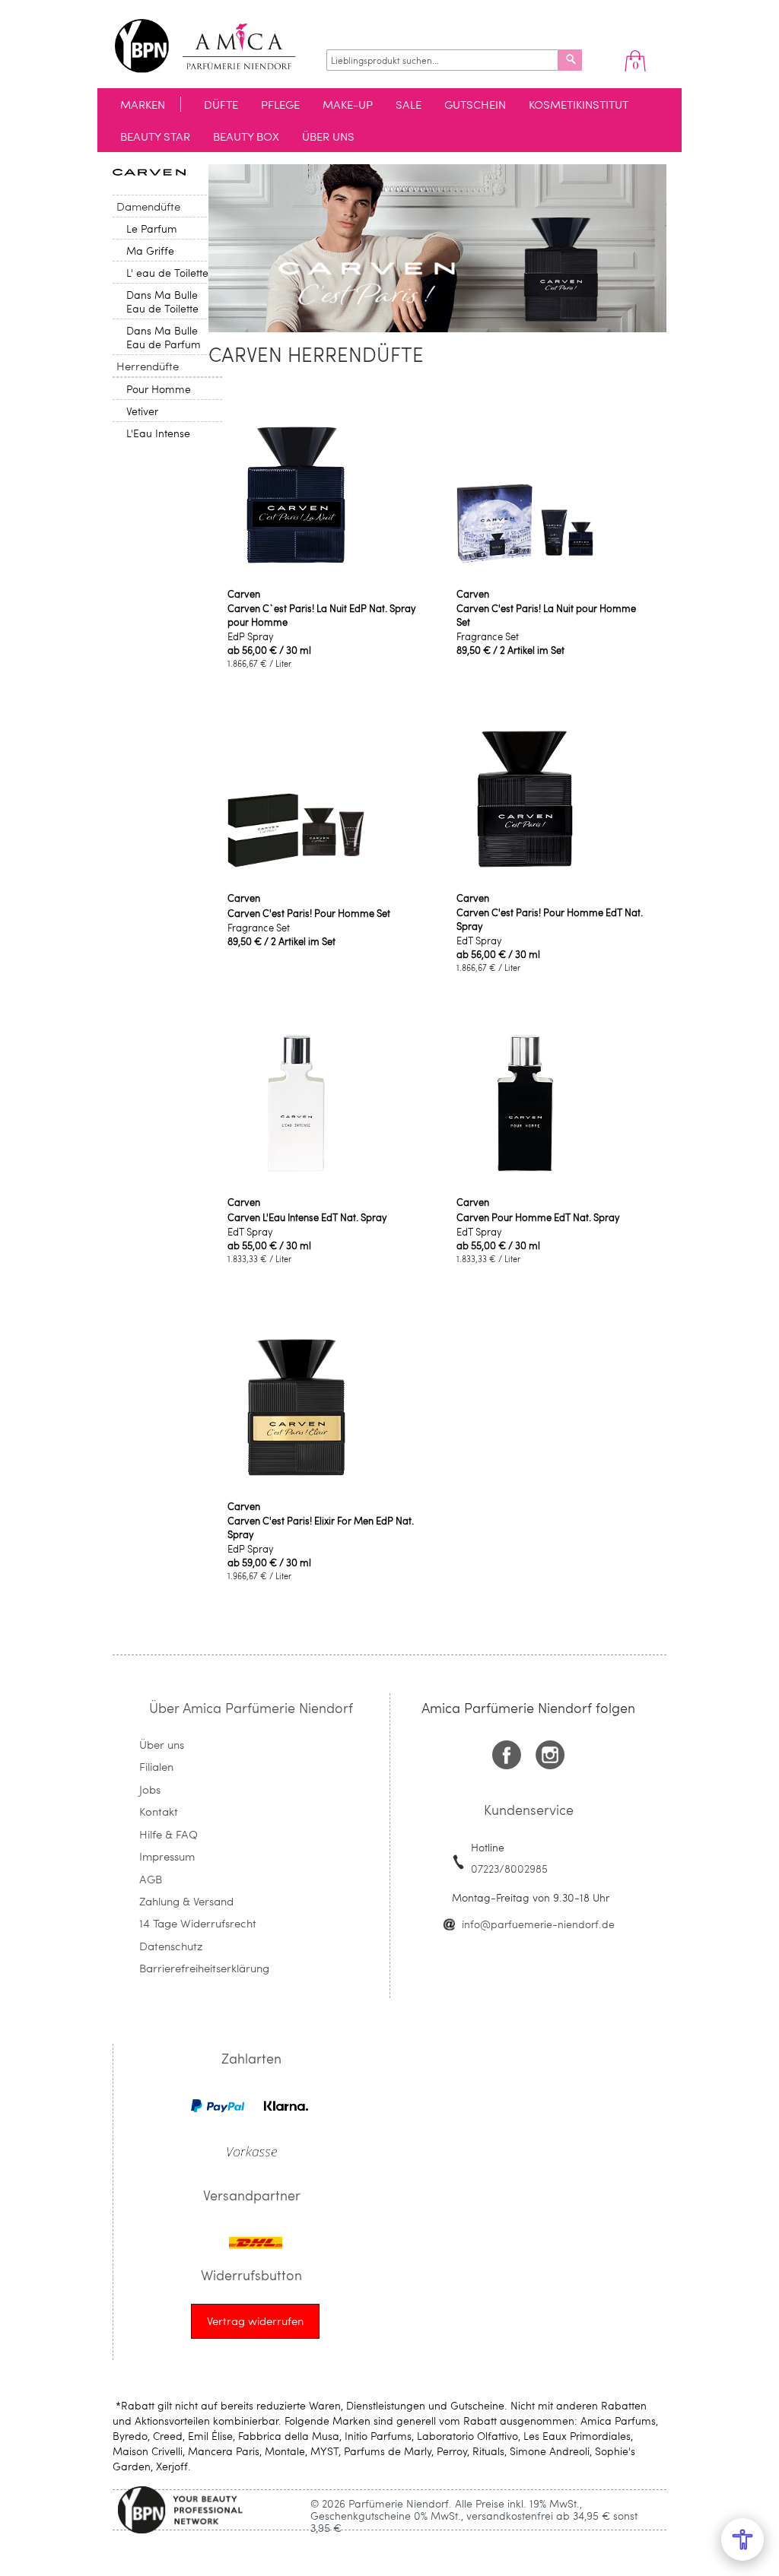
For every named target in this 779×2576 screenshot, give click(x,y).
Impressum (167, 1856)
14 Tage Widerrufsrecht (198, 1923)
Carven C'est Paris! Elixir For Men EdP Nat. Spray (321, 1528)
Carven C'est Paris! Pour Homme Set (309, 913)
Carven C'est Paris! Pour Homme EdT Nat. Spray (550, 919)
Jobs (150, 1789)
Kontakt (159, 1811)
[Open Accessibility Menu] (742, 2540)
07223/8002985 (509, 1869)
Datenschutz (171, 1946)
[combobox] (442, 60)
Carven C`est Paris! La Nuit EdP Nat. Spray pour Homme (322, 615)
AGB (151, 1879)
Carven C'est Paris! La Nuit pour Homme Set (546, 615)
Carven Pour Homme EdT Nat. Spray (538, 1217)
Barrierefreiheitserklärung (204, 1968)
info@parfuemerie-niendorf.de (538, 1924)
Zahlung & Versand (186, 1901)
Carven (244, 594)
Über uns (162, 1744)
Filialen (156, 1766)
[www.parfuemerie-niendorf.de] (216, 46)
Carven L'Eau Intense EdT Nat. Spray (307, 1217)
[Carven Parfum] (149, 171)
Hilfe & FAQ (169, 1834)
